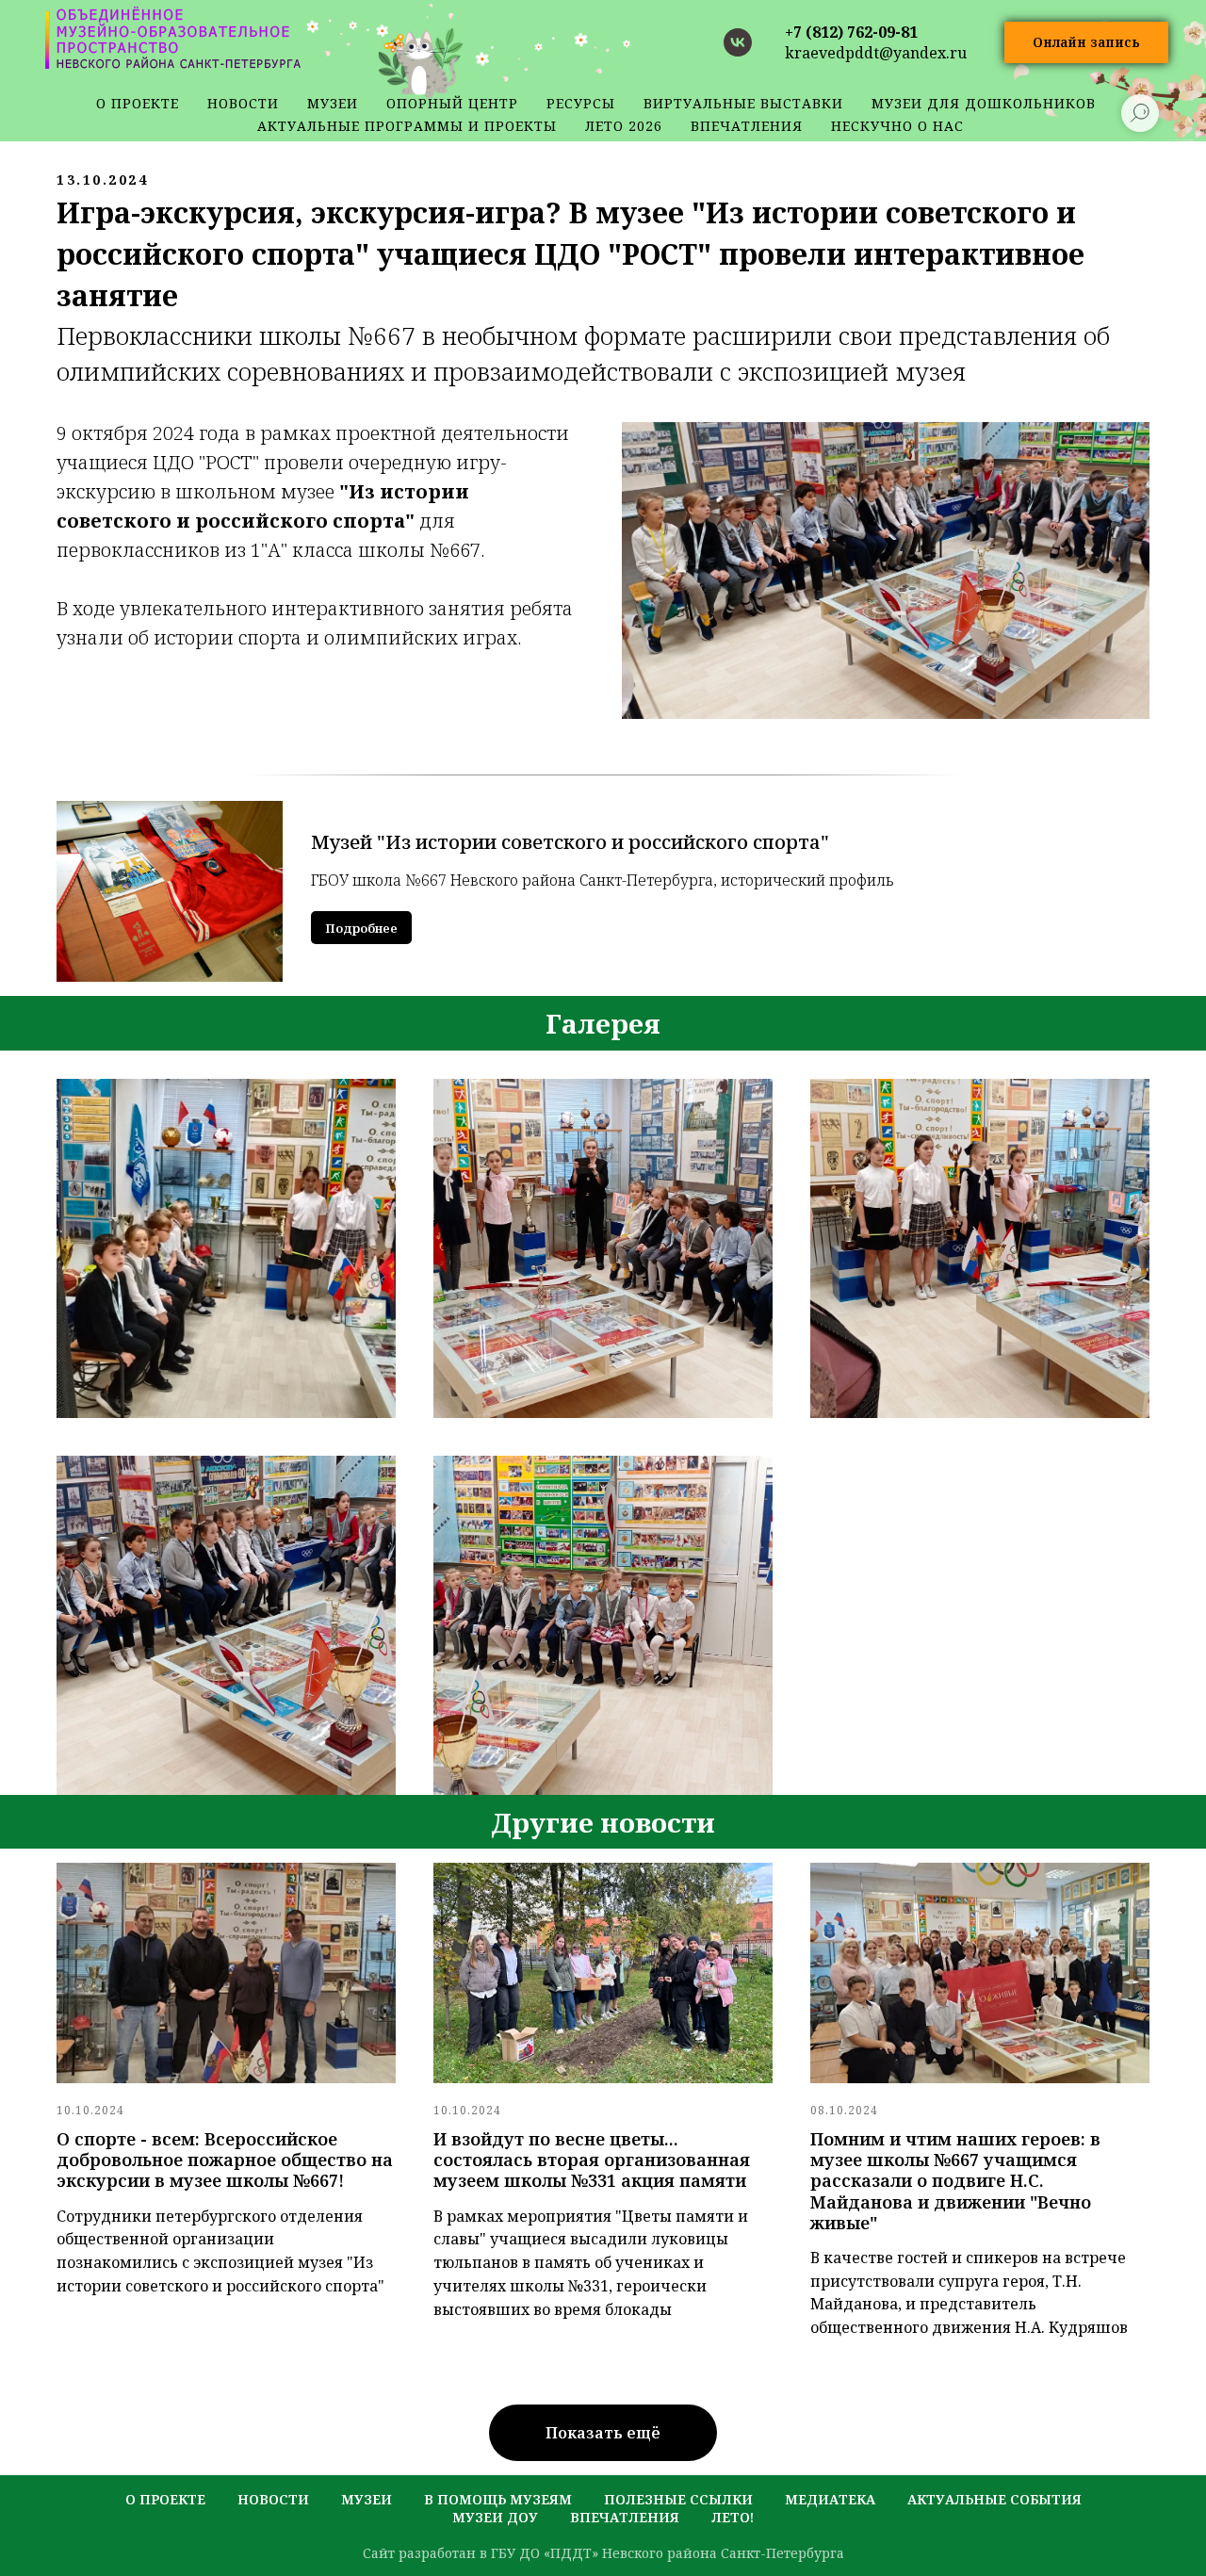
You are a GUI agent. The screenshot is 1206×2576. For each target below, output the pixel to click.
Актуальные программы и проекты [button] (407, 126)
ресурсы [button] (581, 103)
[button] (1086, 43)
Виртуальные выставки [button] (743, 103)
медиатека (830, 2499)
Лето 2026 (624, 126)
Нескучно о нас (897, 126)
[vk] (738, 42)
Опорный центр (452, 103)
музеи (367, 2499)
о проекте (138, 103)
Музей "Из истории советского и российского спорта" (570, 842)
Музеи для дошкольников (984, 103)
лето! (733, 2517)
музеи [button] (333, 103)
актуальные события (994, 2499)
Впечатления (747, 126)
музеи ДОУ (495, 2517)
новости (243, 103)
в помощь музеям (498, 2499)
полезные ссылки (678, 2499)
